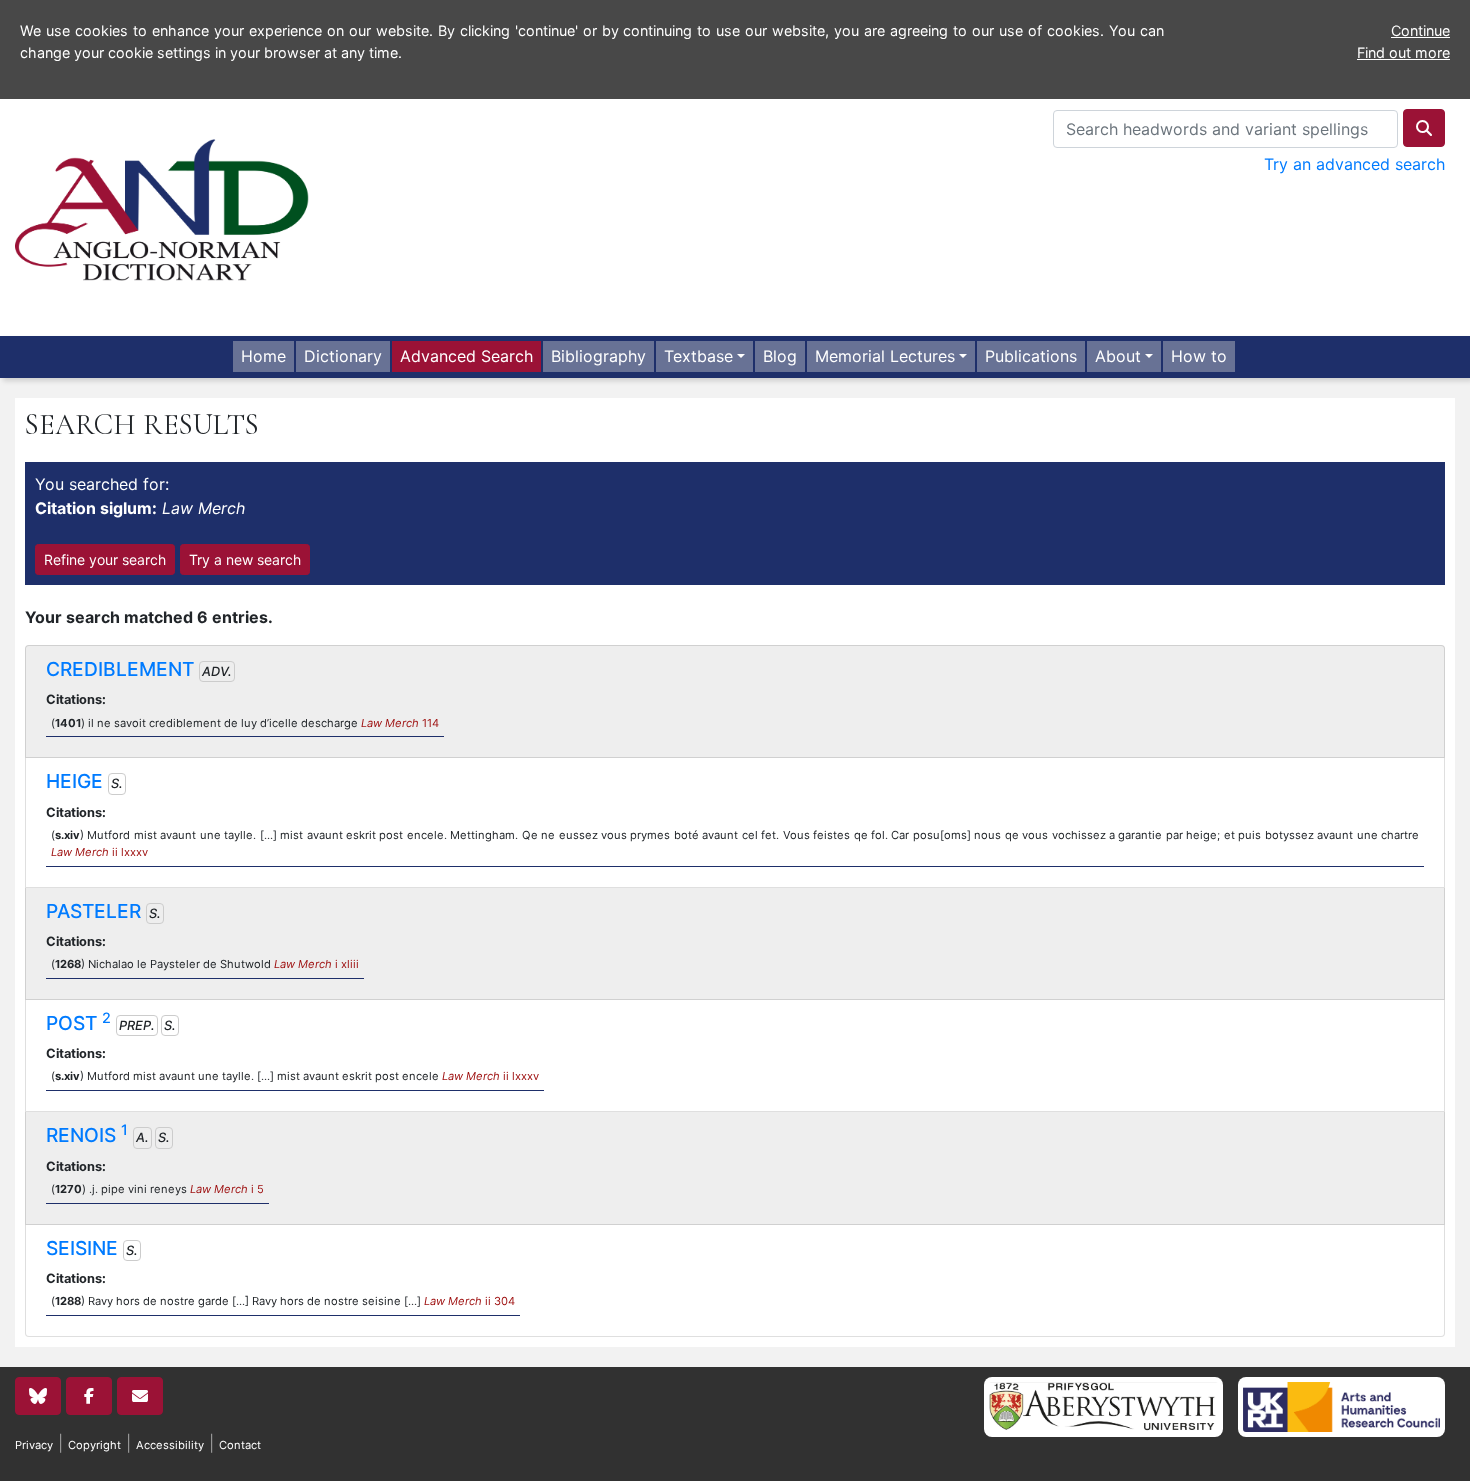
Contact (240, 1445)
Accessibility (170, 1445)
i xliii (316, 964)
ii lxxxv (99, 852)
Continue (1420, 30)
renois (87, 1135)
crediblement (120, 669)
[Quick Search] (1424, 128)
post (78, 1023)
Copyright (94, 1445)
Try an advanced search (1354, 164)
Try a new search (245, 559)
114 (400, 723)
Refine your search (105, 559)
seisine (82, 1248)
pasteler (93, 911)
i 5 (227, 1189)
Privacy (34, 1445)
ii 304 (469, 1301)
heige (74, 781)
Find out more (1403, 52)
